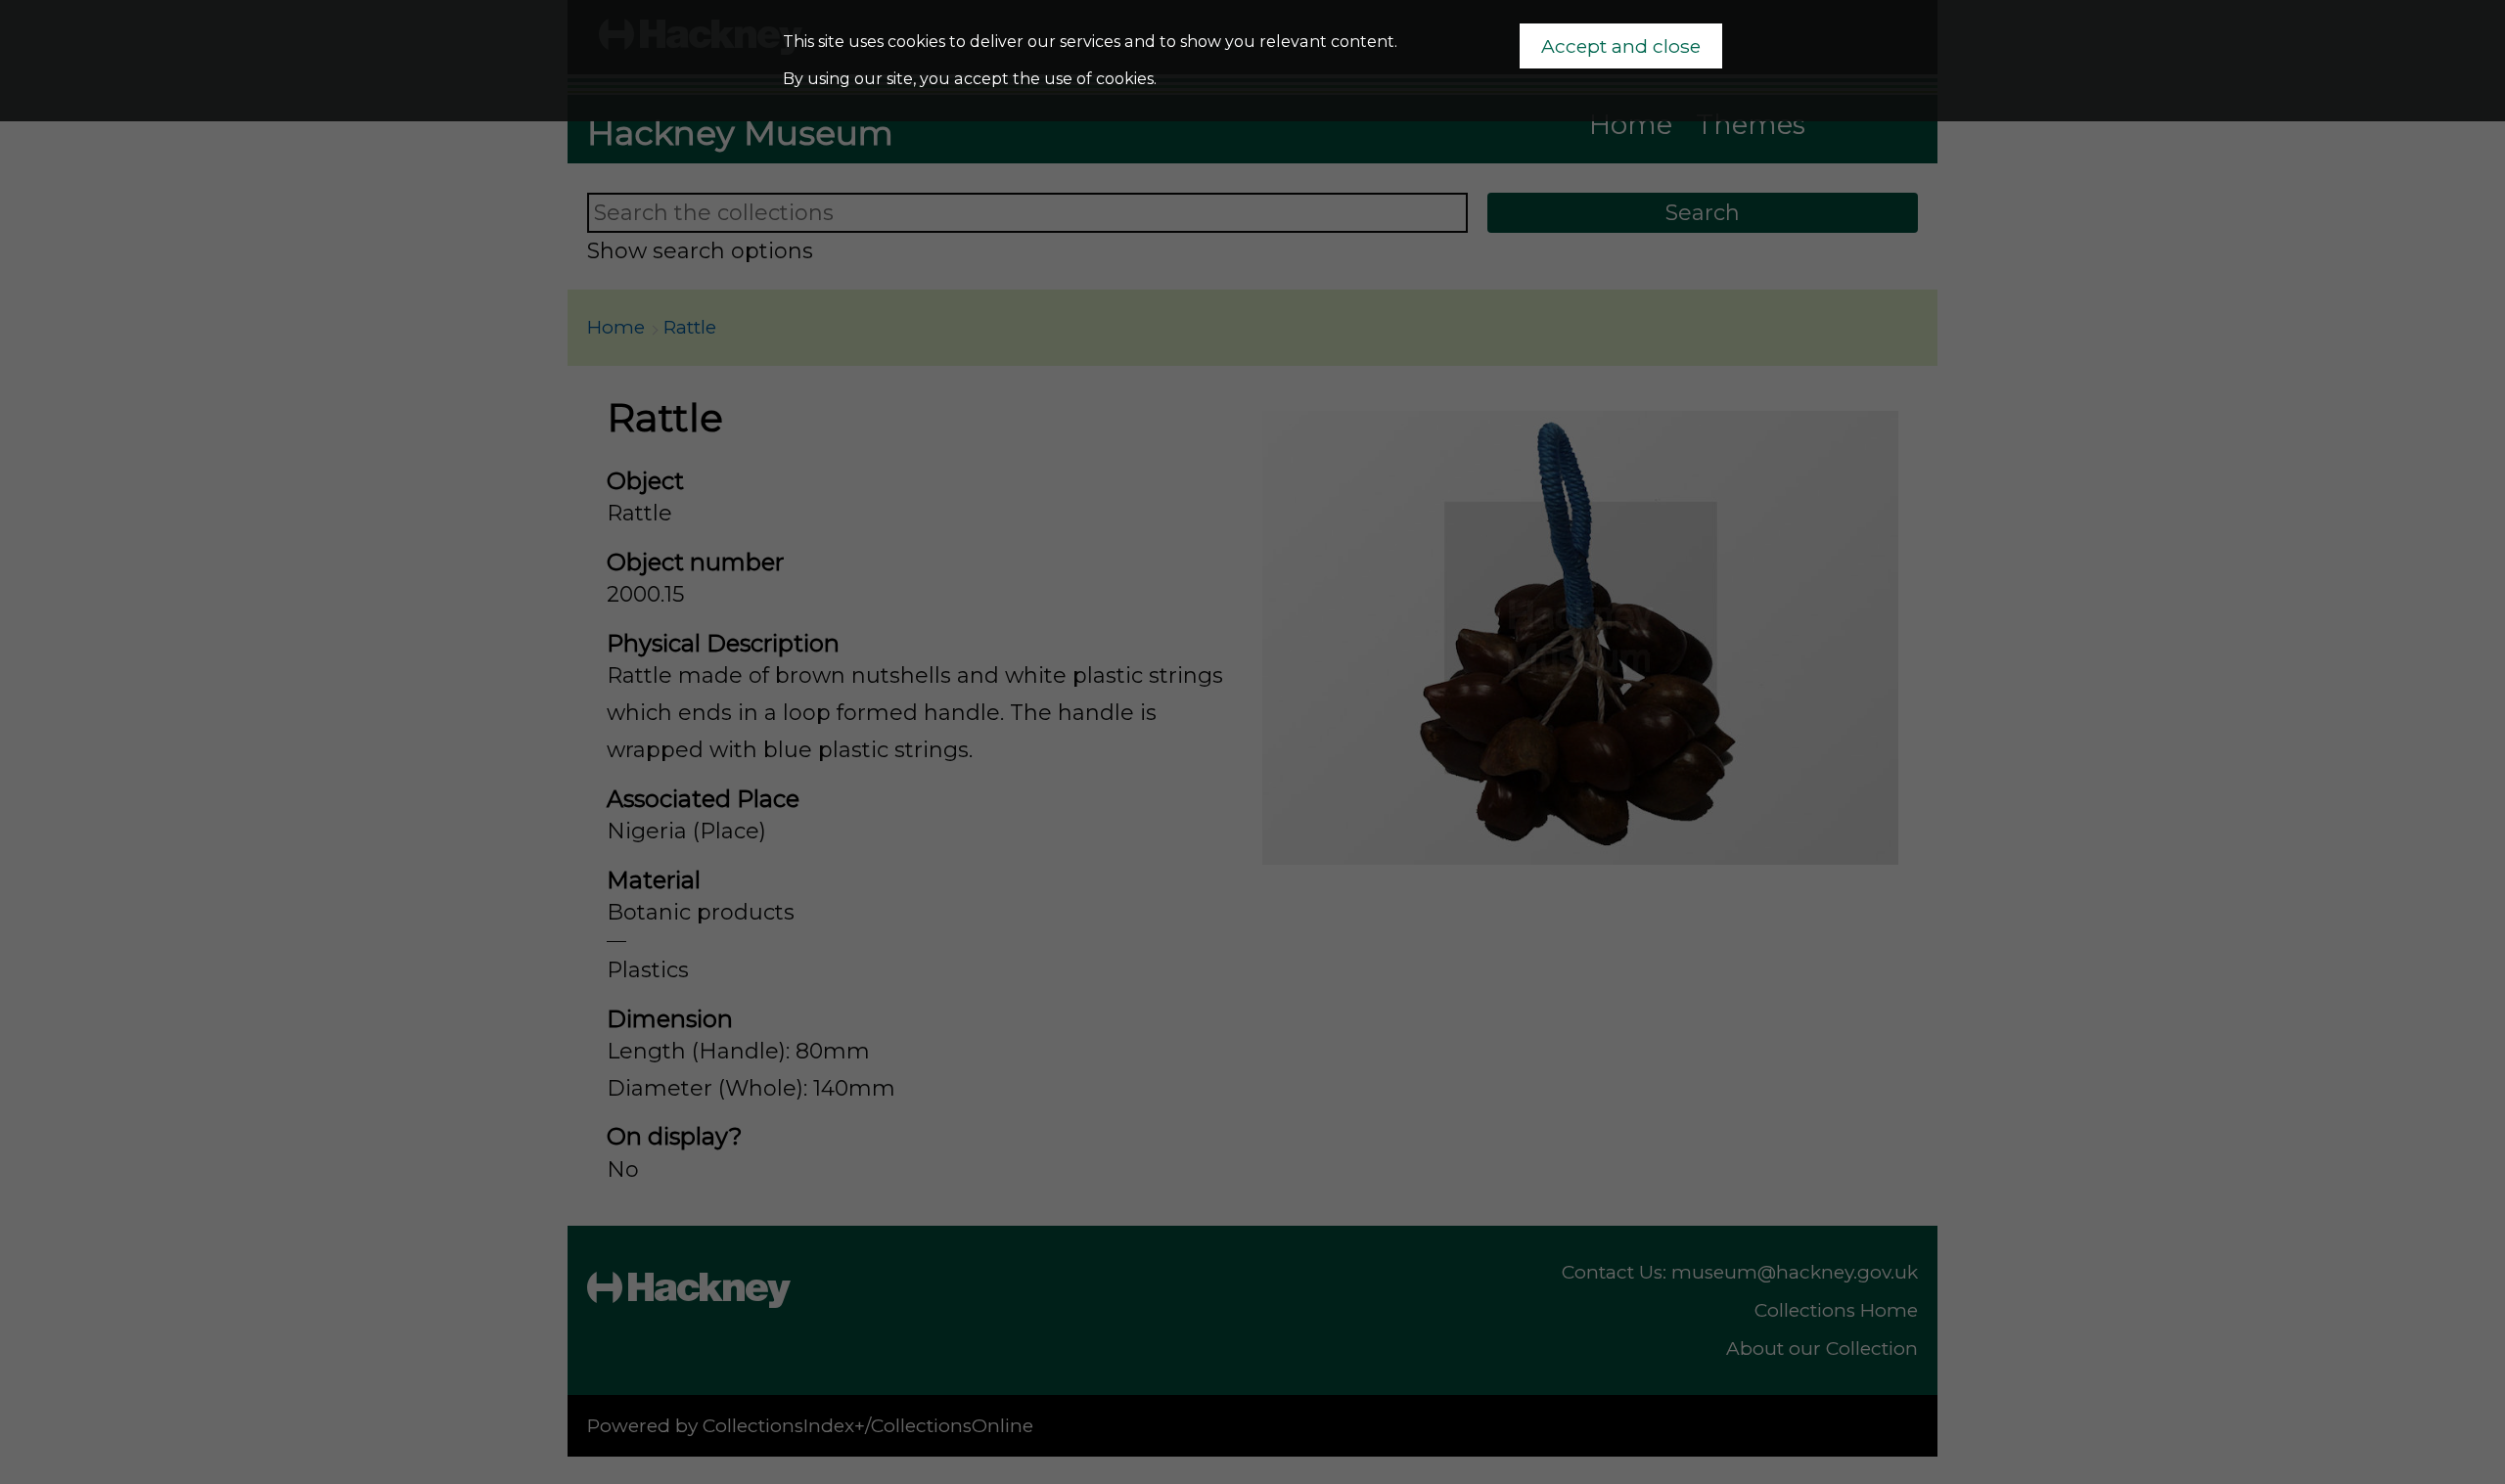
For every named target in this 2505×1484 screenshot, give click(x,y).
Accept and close (1621, 46)
